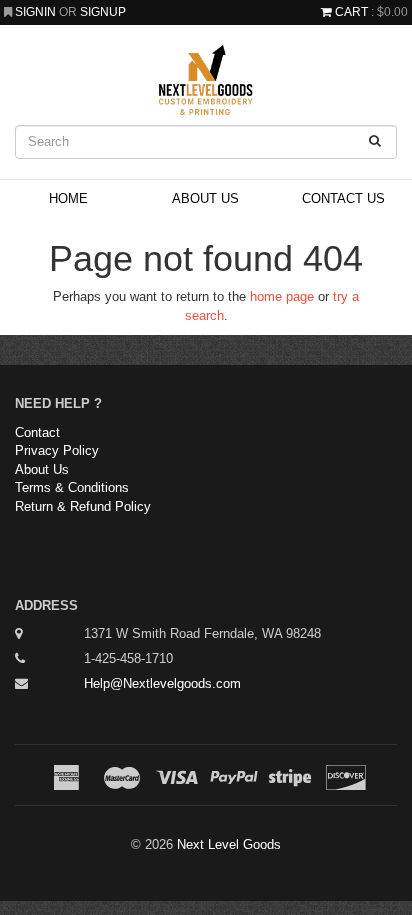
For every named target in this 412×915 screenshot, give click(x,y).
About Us (205, 198)
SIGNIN (37, 11)
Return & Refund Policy (83, 506)
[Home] (206, 80)
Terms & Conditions (72, 487)
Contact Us (343, 198)
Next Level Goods (229, 844)
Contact (37, 432)
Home (68, 198)
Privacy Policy (57, 450)
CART (351, 11)
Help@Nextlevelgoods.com (162, 683)
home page (282, 296)
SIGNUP (103, 11)
